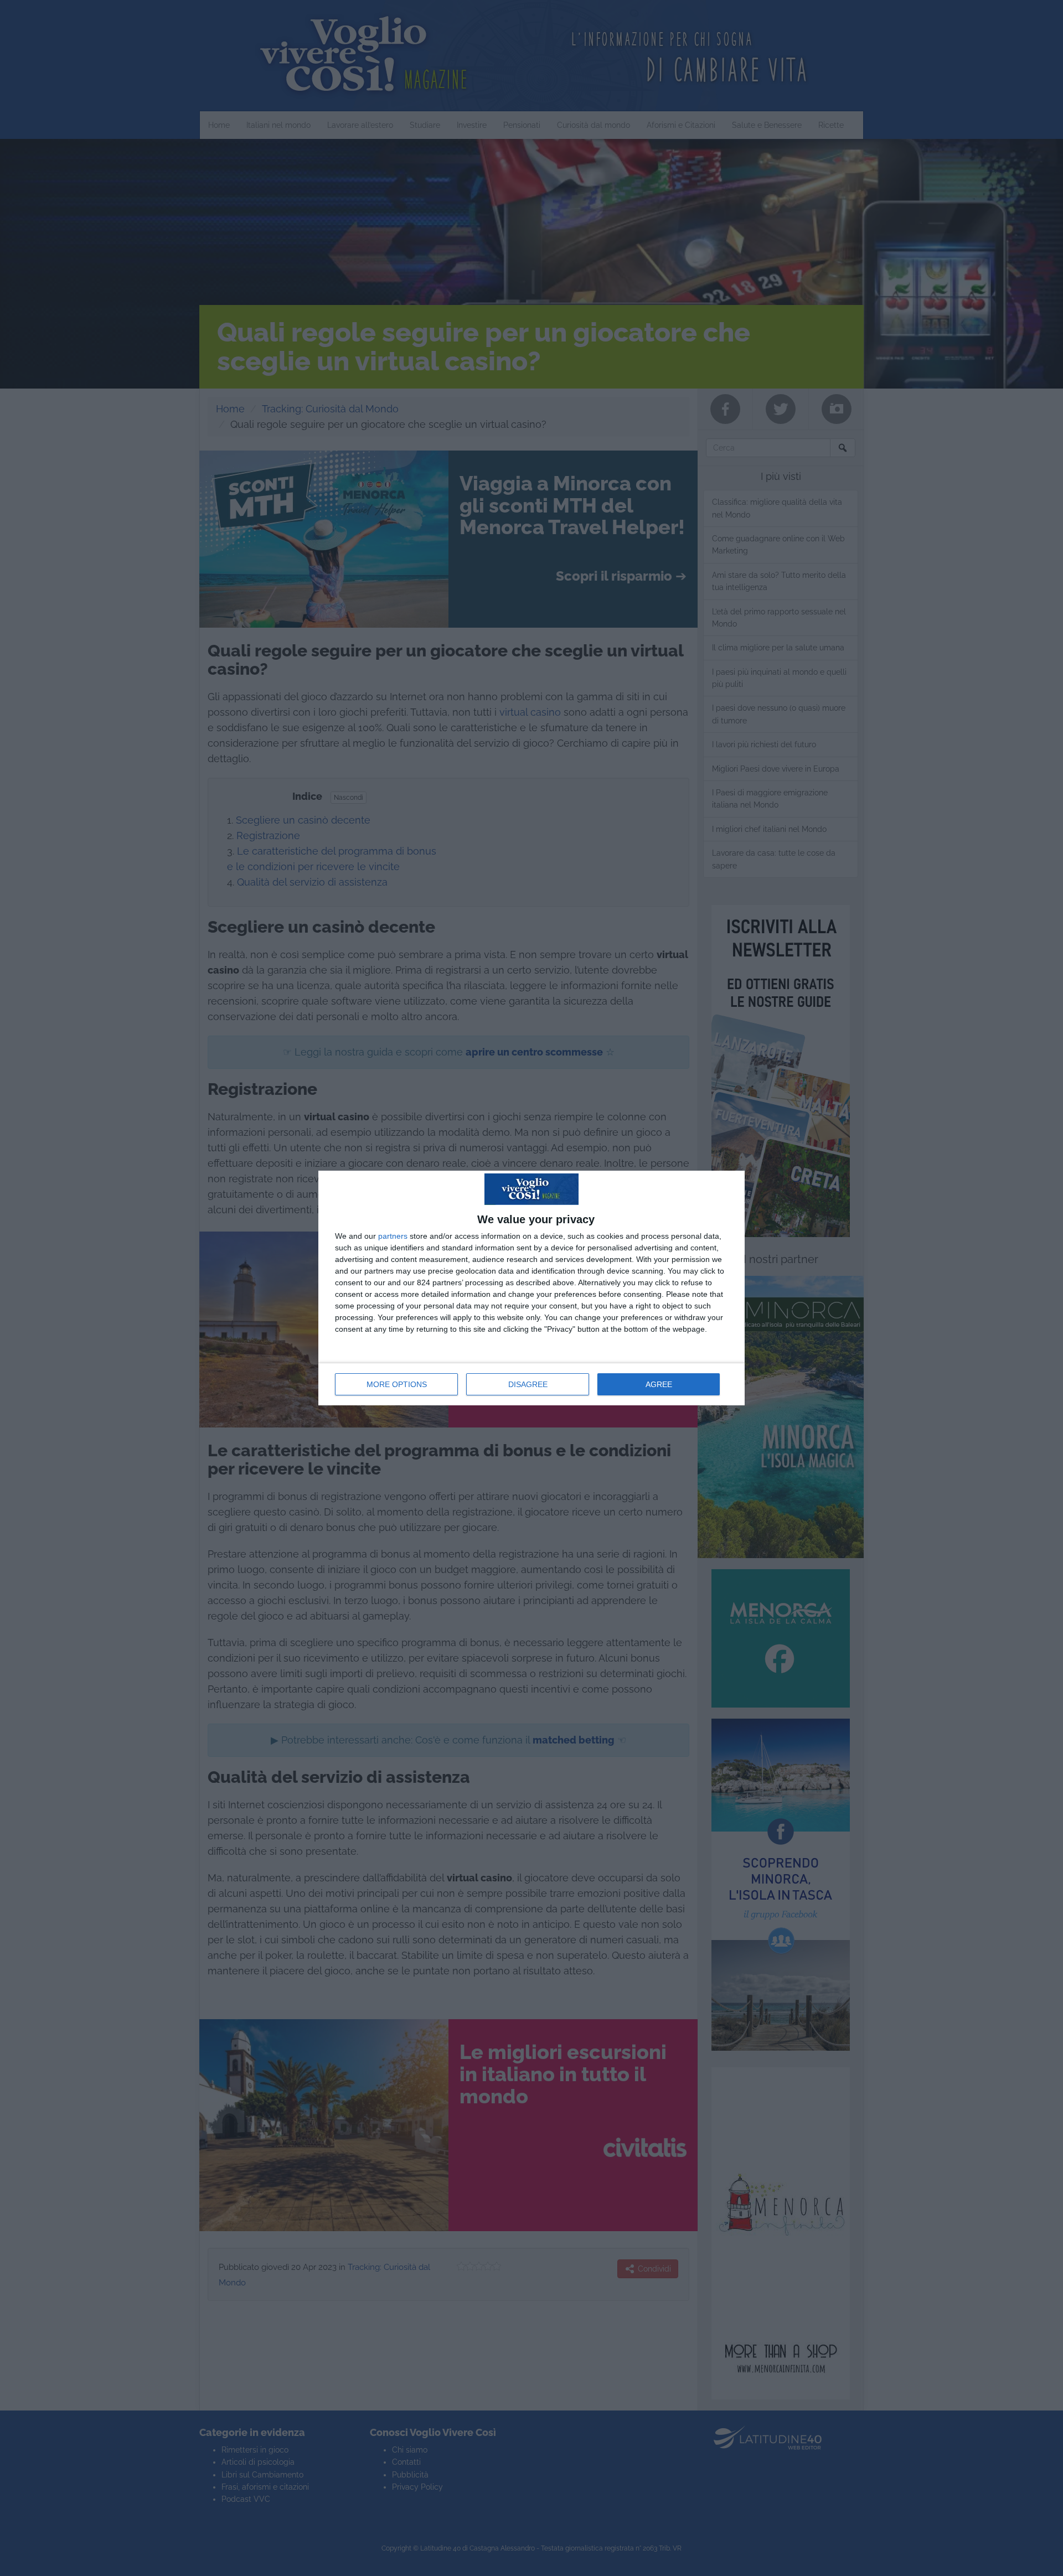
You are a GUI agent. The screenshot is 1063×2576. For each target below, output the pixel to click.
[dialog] (531, 1288)
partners (393, 1236)
